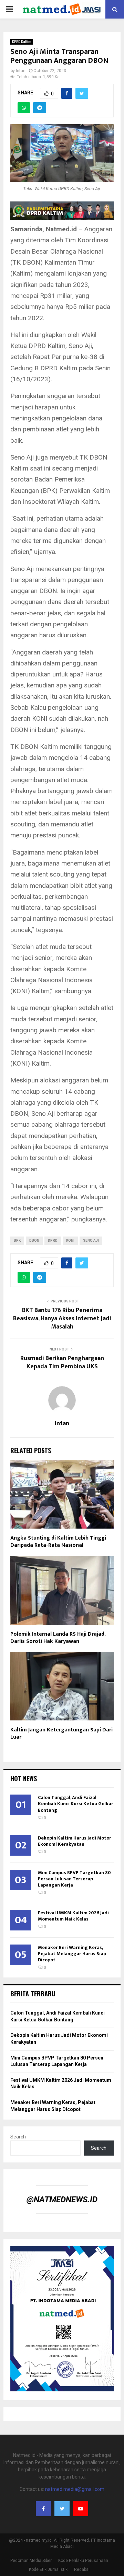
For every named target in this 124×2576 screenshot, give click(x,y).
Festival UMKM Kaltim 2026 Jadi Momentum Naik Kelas (73, 1916)
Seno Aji (91, 1240)
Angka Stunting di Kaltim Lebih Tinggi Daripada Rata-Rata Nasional (58, 1542)
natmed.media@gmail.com (75, 2489)
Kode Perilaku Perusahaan (83, 2561)
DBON (34, 1240)
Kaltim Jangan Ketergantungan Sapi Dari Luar (61, 1733)
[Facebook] (43, 2509)
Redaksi (82, 2569)
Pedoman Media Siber (31, 2561)
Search (18, 2137)
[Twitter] (62, 2509)
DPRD (53, 1240)
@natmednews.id (62, 2200)
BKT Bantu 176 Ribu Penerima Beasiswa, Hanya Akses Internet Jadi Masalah (62, 1319)
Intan (21, 71)
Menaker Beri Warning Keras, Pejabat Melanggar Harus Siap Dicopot (72, 1954)
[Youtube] (81, 2509)
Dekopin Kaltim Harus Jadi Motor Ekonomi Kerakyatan (75, 1841)
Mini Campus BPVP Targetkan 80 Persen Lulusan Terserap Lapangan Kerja (74, 1879)
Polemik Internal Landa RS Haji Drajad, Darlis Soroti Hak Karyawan (58, 1638)
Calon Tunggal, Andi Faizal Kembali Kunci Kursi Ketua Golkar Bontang (76, 1804)
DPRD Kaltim (22, 42)
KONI (70, 1240)
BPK (17, 1240)
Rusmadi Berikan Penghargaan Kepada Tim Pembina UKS (62, 1362)
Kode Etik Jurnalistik (48, 2569)
